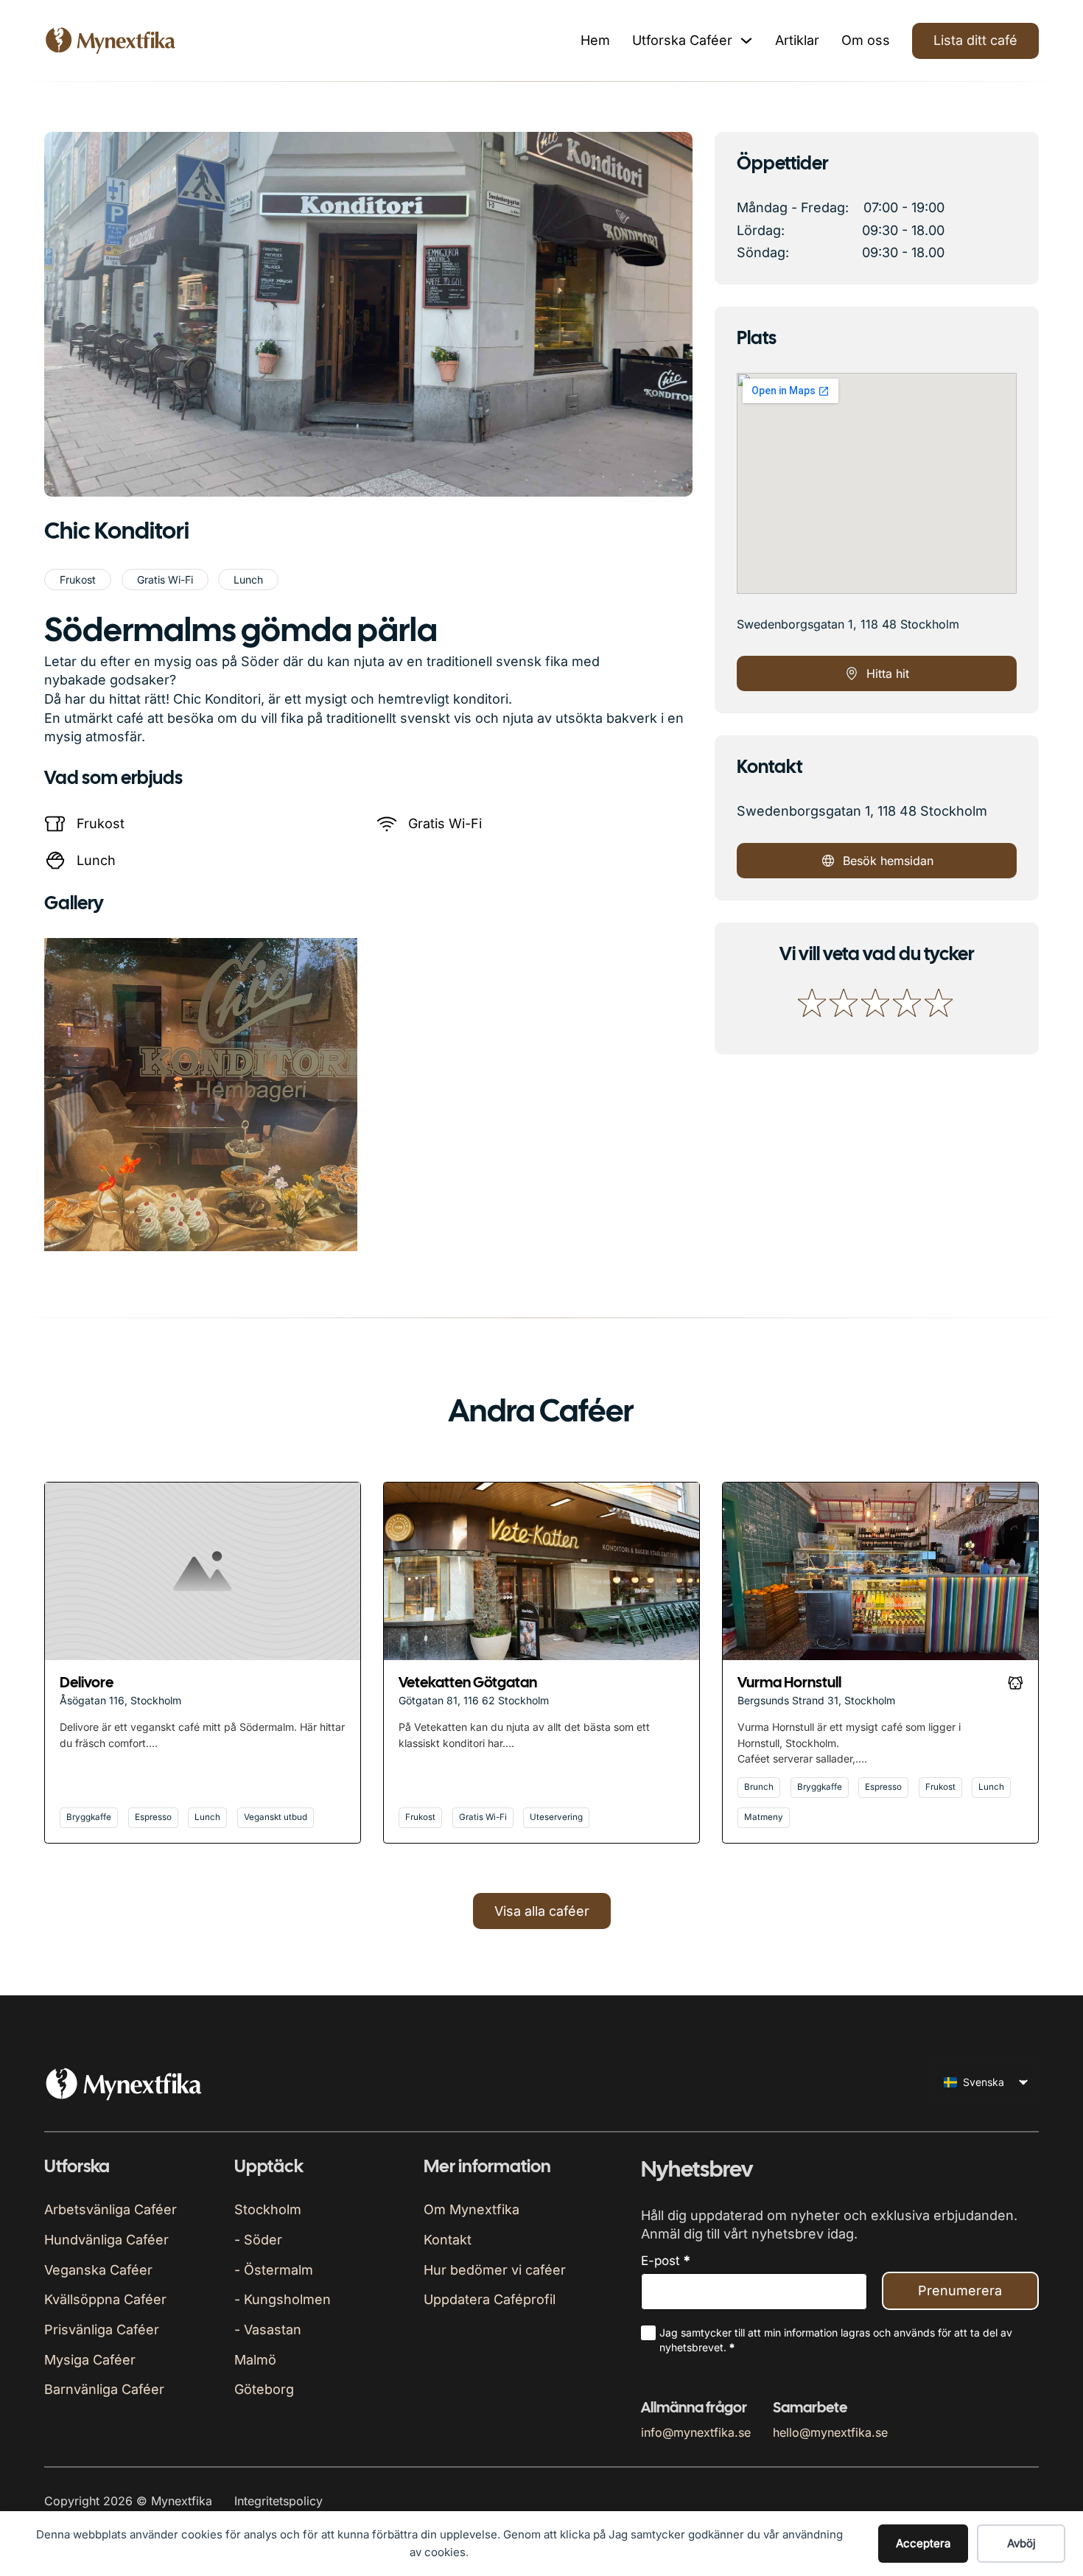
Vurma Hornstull (789, 1683)
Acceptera (923, 2543)
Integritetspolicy (278, 2501)
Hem (595, 40)
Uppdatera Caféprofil (490, 2299)
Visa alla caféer (542, 1911)
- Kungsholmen (283, 2299)
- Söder (258, 2240)
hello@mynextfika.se (830, 2432)
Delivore (87, 1683)
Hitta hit (888, 673)
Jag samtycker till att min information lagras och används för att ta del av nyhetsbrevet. (836, 2340)
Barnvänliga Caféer (104, 2389)
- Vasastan (268, 2330)
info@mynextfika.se (696, 2432)
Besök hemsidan (888, 861)
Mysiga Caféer (90, 2360)
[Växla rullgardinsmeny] (746, 41)
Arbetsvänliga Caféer (111, 2209)
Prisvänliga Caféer (102, 2330)
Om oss (866, 40)
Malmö (255, 2360)
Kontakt (448, 2240)
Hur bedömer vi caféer (495, 2270)
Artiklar (797, 40)
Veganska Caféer (98, 2270)
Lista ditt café (975, 40)
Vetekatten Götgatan (468, 1683)
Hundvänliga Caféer (106, 2240)
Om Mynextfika (472, 2209)
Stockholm (268, 2209)
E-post (666, 2261)
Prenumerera (960, 2290)
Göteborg (264, 2389)
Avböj (1021, 2543)
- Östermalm (274, 2270)
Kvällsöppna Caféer (105, 2299)
